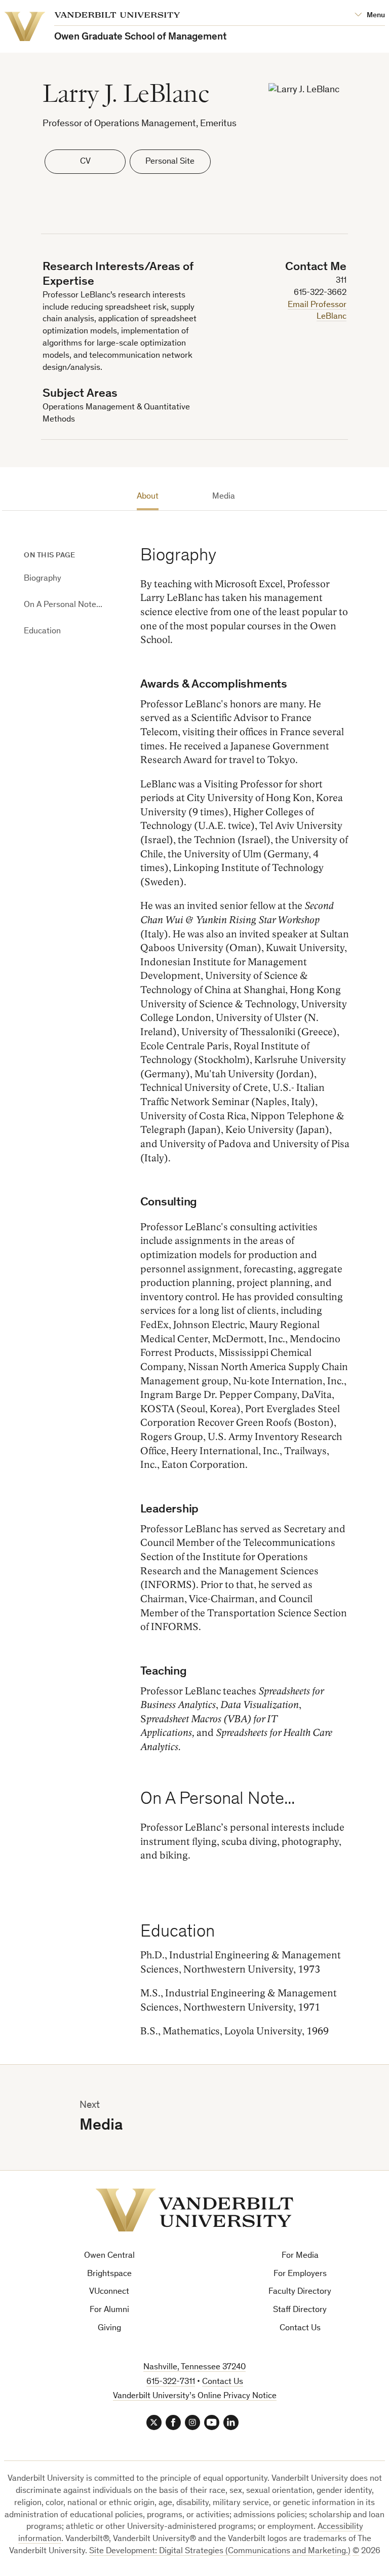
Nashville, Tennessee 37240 (194, 2367)
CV (85, 162)
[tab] (147, 499)
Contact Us (300, 2328)
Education (42, 632)
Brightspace (109, 2274)
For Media (300, 2256)
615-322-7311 (171, 2382)
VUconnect (109, 2292)
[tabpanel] (245, 1278)
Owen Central (109, 2256)
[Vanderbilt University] (194, 2210)
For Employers (300, 2274)
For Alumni (109, 2310)
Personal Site (170, 162)
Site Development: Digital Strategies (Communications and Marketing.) (220, 2551)
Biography (43, 579)
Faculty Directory (300, 2292)
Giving (109, 2328)
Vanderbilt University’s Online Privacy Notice (195, 2396)
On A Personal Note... (63, 605)
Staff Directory (300, 2310)
